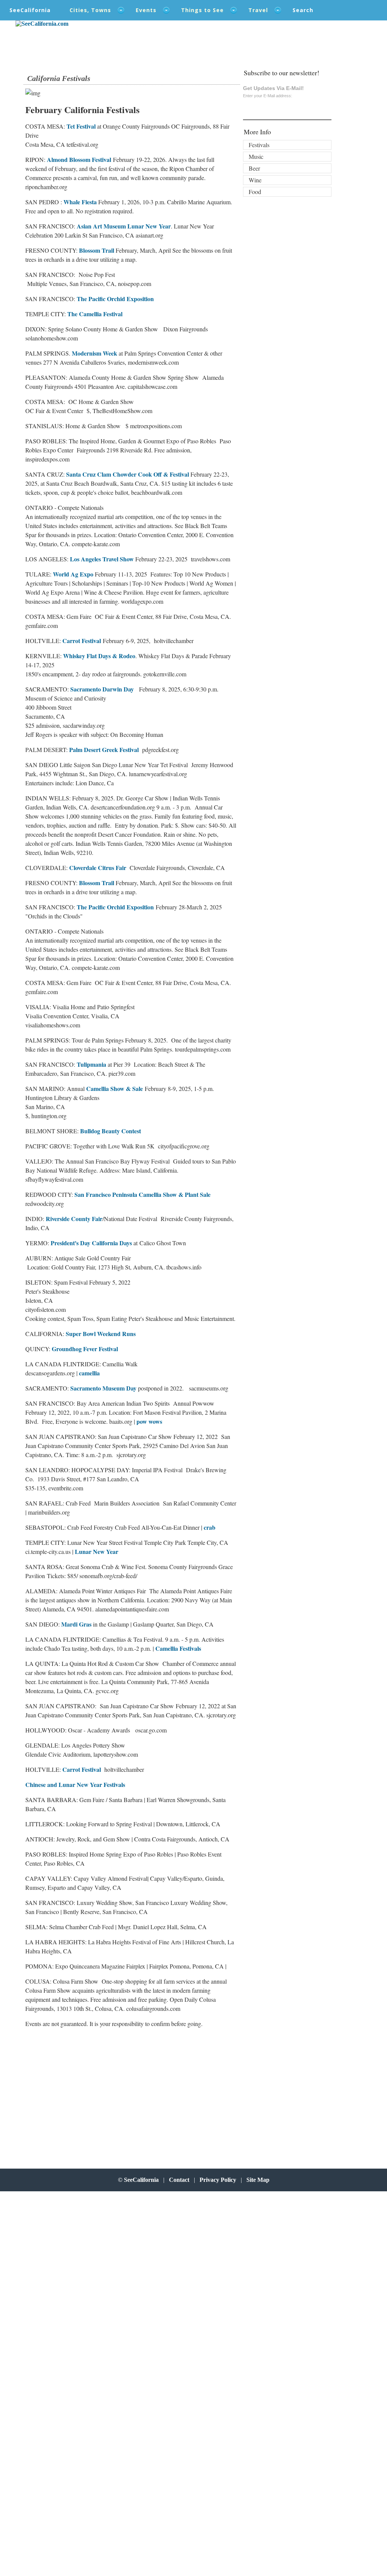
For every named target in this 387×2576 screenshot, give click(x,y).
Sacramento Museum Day (103, 1388)
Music (256, 156)
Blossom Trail (97, 250)
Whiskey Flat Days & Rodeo (99, 656)
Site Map (258, 2180)
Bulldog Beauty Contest (111, 1131)
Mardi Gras (76, 1624)
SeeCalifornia (30, 10)
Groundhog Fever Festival (85, 1349)
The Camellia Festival (94, 314)
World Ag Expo (73, 574)
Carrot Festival (82, 641)
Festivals (259, 145)
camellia (89, 1373)
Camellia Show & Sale (115, 1088)
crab (210, 1527)
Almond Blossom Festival (79, 159)
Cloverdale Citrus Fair (98, 868)
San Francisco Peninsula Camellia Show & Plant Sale (142, 1194)
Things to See (202, 10)
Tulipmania (91, 1064)
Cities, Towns (90, 10)
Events (146, 10)
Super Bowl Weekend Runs (100, 1334)
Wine (255, 180)
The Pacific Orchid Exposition (115, 299)
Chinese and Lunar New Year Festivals (75, 1784)
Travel (258, 10)
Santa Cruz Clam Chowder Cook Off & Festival (128, 474)
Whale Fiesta (81, 202)
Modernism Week (94, 353)
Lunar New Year (97, 1551)
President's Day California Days (91, 1243)
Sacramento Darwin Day (101, 689)
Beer (254, 168)
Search (303, 10)
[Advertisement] (75, 2095)
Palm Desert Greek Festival (104, 750)
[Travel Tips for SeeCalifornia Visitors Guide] (42, 24)
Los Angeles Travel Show (102, 559)
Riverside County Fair (74, 1219)
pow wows (149, 1421)
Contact (179, 2180)
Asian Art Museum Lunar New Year (123, 226)
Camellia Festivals (178, 1648)
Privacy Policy (218, 2180)
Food (255, 192)
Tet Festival (80, 126)
